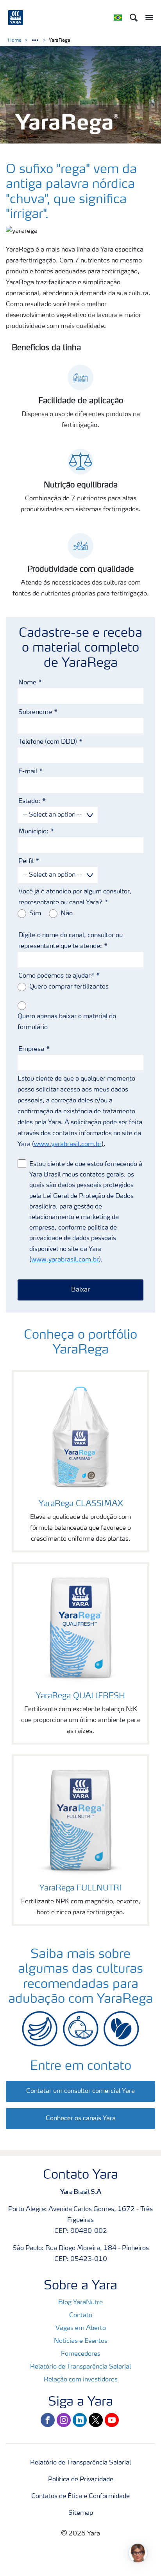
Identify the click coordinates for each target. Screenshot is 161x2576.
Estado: (29, 801)
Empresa (31, 1049)
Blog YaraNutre (80, 2303)
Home (15, 41)
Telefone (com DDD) (48, 742)
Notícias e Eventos (81, 2341)
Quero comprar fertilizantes (69, 987)
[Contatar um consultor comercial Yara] (80, 2083)
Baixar (80, 1290)
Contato (81, 2316)
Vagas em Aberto (81, 2328)
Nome (27, 683)
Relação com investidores (81, 2380)
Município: (33, 832)
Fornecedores (81, 2354)
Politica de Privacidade (81, 2480)
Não (67, 914)
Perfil (26, 861)
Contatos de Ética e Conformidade (80, 2496)
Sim (35, 914)
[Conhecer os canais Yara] (80, 2110)
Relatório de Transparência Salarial (80, 2367)
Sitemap (81, 2513)
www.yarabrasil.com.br (68, 1144)
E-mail (28, 772)
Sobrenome (35, 712)
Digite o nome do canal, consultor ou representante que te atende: (71, 941)
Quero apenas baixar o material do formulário (67, 1022)
